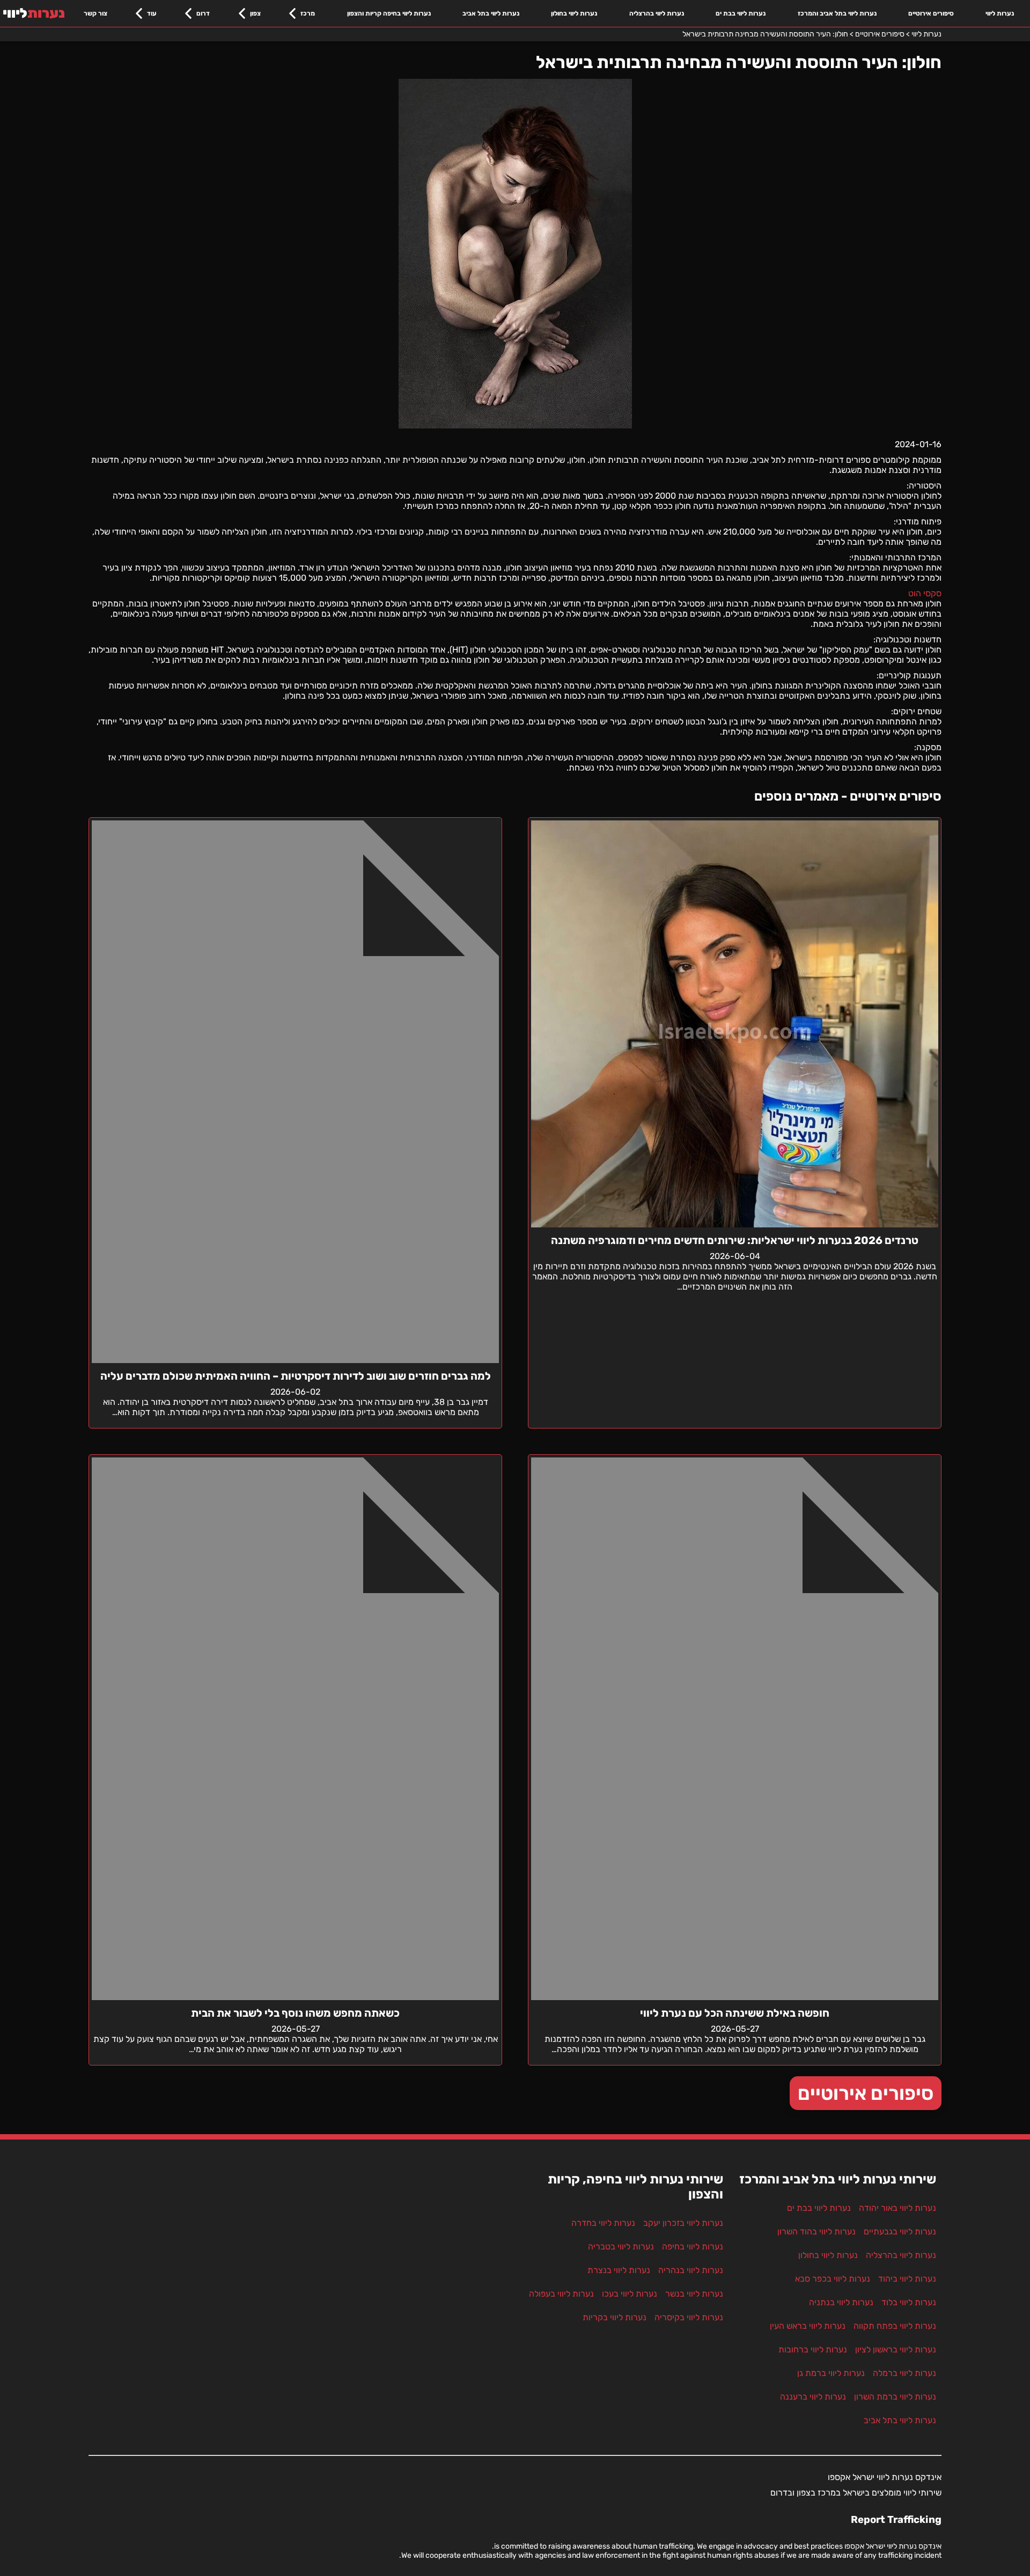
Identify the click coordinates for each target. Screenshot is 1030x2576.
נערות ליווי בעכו (630, 2294)
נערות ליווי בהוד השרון (816, 2231)
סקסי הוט (925, 593)
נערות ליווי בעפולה (561, 2294)
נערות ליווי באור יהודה (897, 2208)
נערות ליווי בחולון (574, 13)
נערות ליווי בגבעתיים (900, 2231)
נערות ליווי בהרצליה (657, 13)
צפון (255, 13)
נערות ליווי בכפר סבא (833, 2279)
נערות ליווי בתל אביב (491, 13)
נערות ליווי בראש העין (808, 2326)
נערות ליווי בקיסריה (689, 2317)
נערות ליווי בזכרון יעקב (683, 2223)
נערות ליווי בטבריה (621, 2246)
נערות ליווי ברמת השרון (895, 2397)
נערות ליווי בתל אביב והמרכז (837, 13)
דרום (203, 13)
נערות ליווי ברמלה (904, 2373)
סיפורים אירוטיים (931, 13)
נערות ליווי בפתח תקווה (895, 2326)
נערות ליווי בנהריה (691, 2270)
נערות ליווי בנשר (694, 2294)
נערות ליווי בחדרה (603, 2223)
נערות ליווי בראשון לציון (896, 2349)
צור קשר (95, 13)
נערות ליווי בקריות (615, 2317)
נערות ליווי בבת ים (741, 13)
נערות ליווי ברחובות (813, 2349)
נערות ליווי (1000, 13)
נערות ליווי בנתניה (841, 2302)
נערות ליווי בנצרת (619, 2270)
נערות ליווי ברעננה (813, 2397)
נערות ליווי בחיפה (693, 2246)
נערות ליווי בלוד (909, 2302)
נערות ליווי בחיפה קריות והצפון (389, 13)
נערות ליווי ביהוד (907, 2279)
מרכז (308, 13)
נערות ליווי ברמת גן (831, 2373)
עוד (152, 13)
